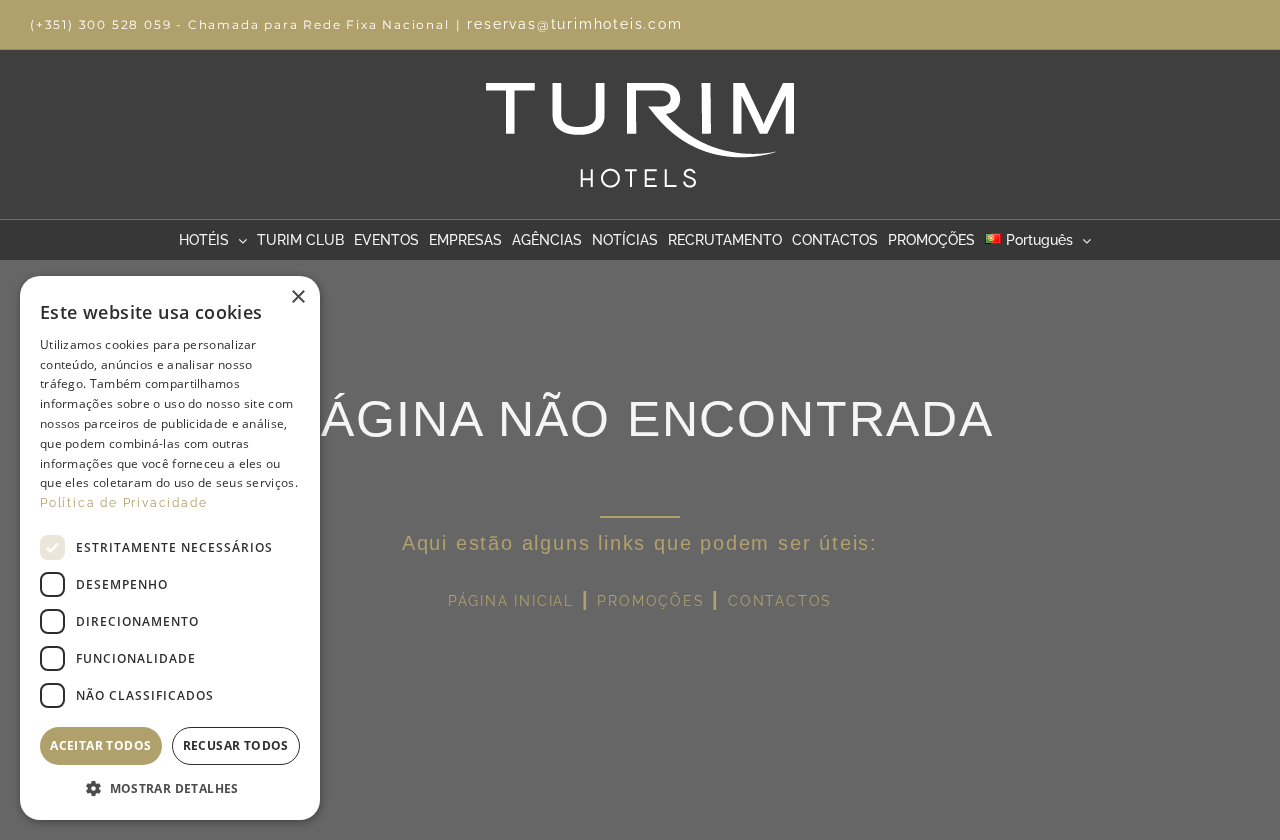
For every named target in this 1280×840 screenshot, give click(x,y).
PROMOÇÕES (650, 601)
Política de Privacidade (123, 503)
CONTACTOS (780, 601)
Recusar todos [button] (236, 745)
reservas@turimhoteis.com (574, 24)
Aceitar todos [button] (100, 745)
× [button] (297, 297)
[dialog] (170, 548)
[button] (170, 789)
